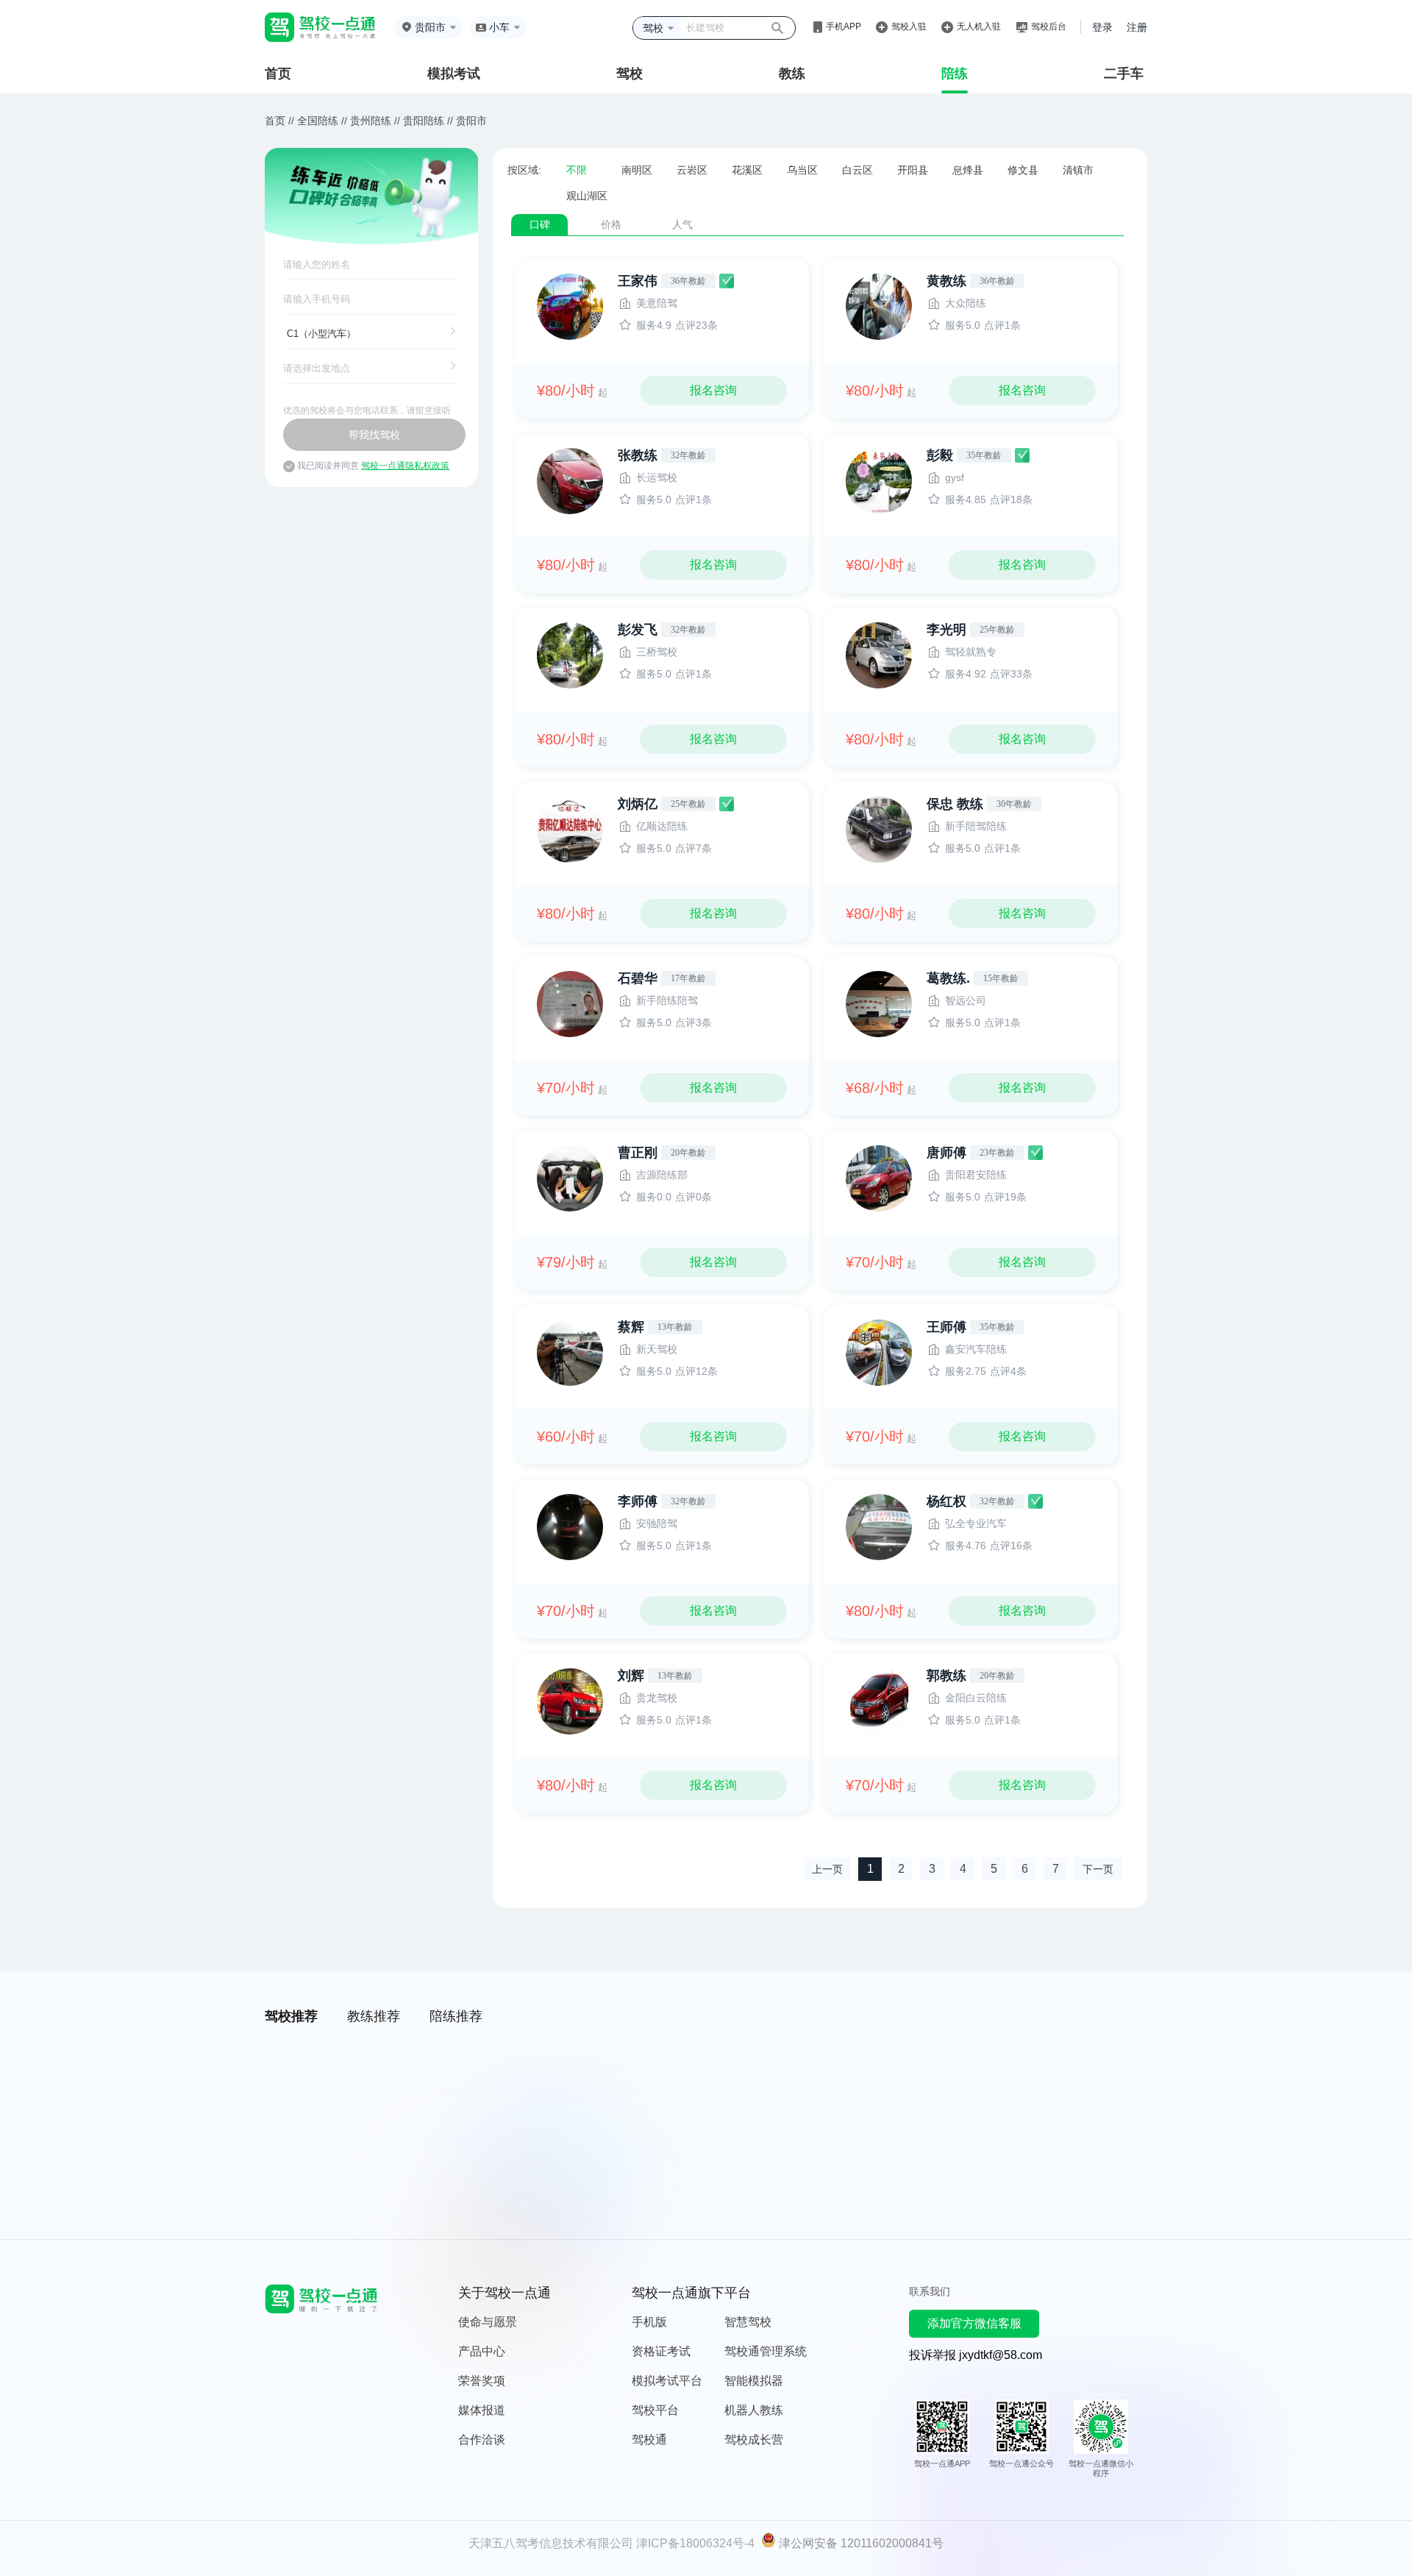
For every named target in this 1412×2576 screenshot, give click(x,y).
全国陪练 (318, 121)
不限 (577, 170)
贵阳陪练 (424, 121)
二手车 (1124, 74)
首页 (278, 74)
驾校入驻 (909, 26)
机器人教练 (754, 2410)
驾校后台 (1049, 26)
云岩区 (692, 170)
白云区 (857, 170)
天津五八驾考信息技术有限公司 (551, 2543)
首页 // (279, 121)
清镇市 (1078, 170)
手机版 (649, 2322)
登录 (1102, 27)
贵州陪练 (371, 121)
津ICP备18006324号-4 (695, 2543)
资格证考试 (661, 2351)
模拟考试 (454, 74)
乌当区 (802, 170)
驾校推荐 (291, 2016)
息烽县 (968, 170)
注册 (1137, 27)
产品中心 (482, 2351)
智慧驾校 (748, 2322)
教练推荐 (374, 2016)
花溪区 (747, 170)
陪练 (955, 74)
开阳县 (913, 170)
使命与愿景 (488, 2322)
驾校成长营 (754, 2440)
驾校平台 (655, 2410)
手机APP (844, 26)
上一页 (827, 1869)
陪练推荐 (456, 2016)
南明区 (637, 170)
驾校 (630, 74)
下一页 (1098, 1869)
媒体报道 (482, 2410)
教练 (792, 74)
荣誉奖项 (482, 2381)
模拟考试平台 (667, 2381)
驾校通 (649, 2440)
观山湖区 (587, 196)
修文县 (1023, 170)
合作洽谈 (482, 2440)
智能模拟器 (754, 2381)
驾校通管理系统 (766, 2351)
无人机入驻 (979, 26)
